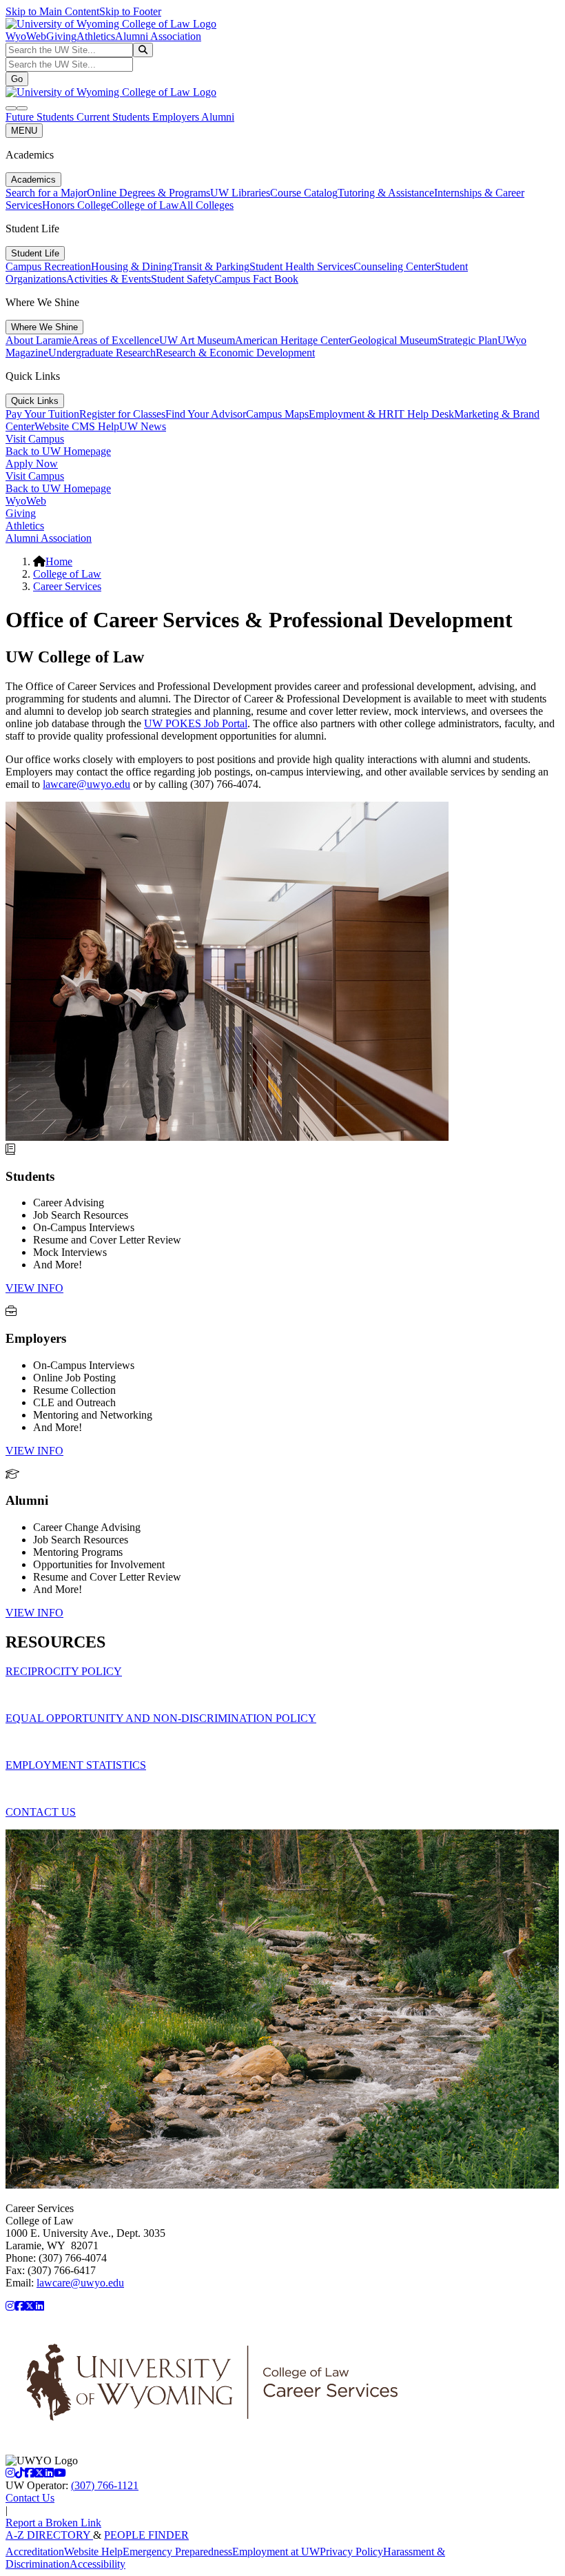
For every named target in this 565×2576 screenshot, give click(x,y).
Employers (177, 117)
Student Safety (183, 279)
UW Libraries (240, 193)
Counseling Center (394, 266)
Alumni (218, 117)
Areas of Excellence (115, 340)
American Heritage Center (292, 340)
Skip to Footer (130, 11)
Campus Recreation (48, 266)
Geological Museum (393, 340)
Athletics (96, 36)
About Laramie (39, 340)
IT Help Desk (424, 414)
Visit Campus (35, 439)
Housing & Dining (132, 266)
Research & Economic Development (235, 353)
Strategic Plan (468, 340)
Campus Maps (277, 414)
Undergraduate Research (102, 353)
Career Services (67, 586)
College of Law (145, 205)
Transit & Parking (211, 266)
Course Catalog (304, 193)
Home (59, 561)
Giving (61, 36)
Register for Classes (122, 414)
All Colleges (206, 205)
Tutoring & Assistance (386, 193)
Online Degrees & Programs (148, 193)
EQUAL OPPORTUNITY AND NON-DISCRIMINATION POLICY (161, 1718)
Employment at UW (276, 2552)
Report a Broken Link (53, 2523)
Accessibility (97, 2564)
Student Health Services (301, 266)
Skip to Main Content (52, 11)
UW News (143, 426)
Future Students (41, 117)
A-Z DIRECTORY (49, 2535)
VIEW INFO (34, 1288)
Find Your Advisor (206, 414)
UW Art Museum (197, 340)
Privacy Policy (351, 2552)
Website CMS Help (77, 426)
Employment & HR (351, 414)
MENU (24, 131)
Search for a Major (46, 193)
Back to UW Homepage (58, 451)
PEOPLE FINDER (146, 2535)
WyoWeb (26, 36)
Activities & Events (109, 279)
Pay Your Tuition (42, 414)
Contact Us (30, 2498)
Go (17, 79)
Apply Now (32, 464)
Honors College (76, 205)
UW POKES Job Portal (196, 723)
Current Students (114, 117)
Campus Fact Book (256, 279)
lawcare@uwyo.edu (86, 784)
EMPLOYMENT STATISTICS (76, 1765)
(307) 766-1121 (105, 2485)
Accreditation (35, 2552)
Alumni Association (158, 36)
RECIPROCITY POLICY (64, 1671)
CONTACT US (41, 1812)
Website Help (93, 2552)
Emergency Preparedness (177, 2552)
